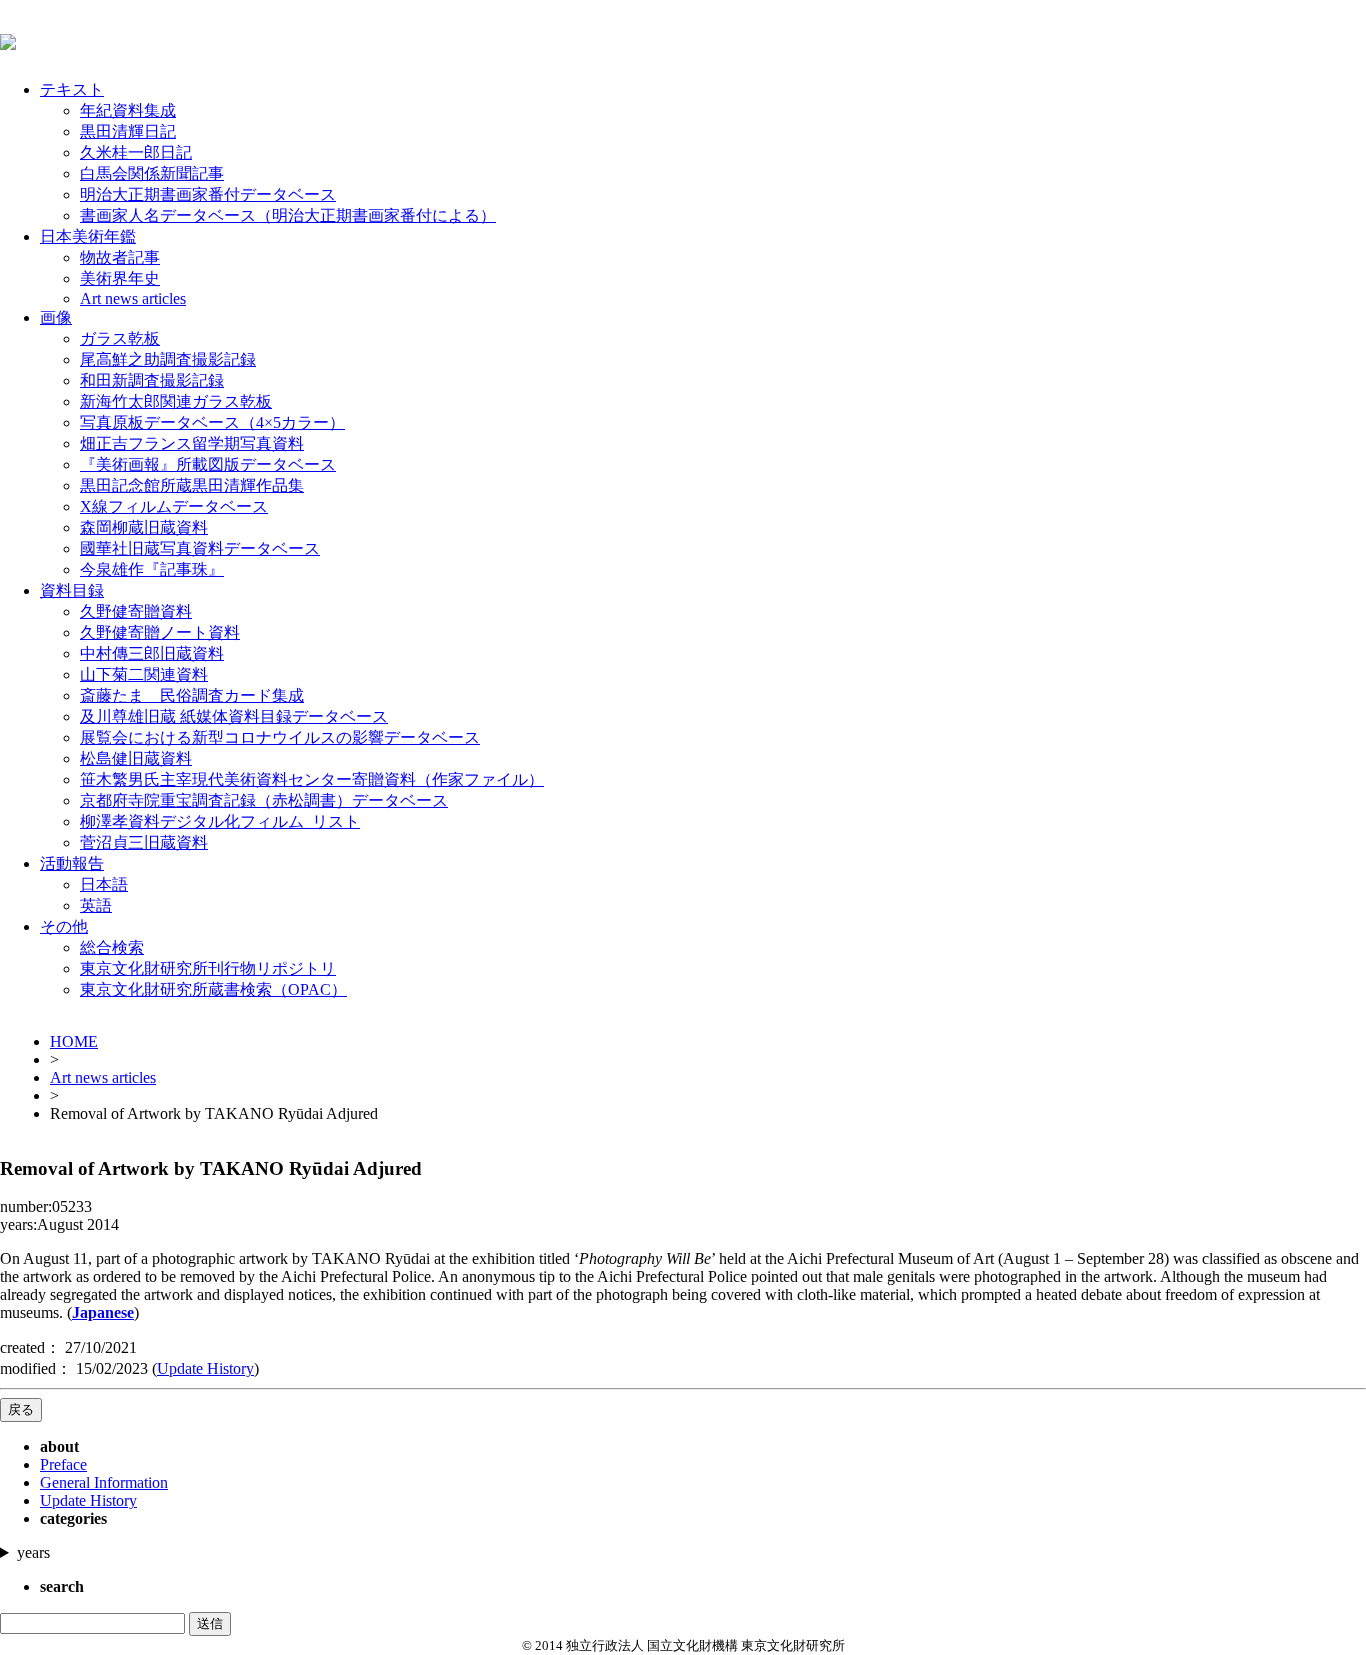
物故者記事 (120, 257)
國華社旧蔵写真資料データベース (200, 548)
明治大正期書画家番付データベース (208, 194)
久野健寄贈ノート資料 (160, 632)
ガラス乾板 (120, 338)
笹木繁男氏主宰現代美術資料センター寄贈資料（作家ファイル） (312, 779)
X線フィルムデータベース (174, 506)
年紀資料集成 (128, 110)
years (33, 1552)
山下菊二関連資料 (144, 674)
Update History (205, 1368)
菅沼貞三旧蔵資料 (144, 842)
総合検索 (112, 947)
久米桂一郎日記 (136, 152)
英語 (96, 905)
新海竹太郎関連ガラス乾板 (176, 401)
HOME (74, 1041)
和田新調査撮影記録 (152, 380)
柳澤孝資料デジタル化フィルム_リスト (220, 821)
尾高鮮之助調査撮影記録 (168, 359)
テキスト (72, 89)
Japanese (103, 1312)
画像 (56, 317)
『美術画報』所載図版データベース (208, 464)
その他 (64, 926)
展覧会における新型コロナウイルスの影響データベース (280, 737)
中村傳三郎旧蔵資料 (152, 653)
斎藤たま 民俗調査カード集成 (192, 695)
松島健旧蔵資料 (136, 758)
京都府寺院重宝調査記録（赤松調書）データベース (264, 800)
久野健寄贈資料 (136, 611)
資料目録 (72, 590)
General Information (104, 1482)
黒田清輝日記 (128, 131)
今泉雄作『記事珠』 (152, 569)
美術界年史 (120, 278)
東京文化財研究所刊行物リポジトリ (208, 968)
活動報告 (72, 863)
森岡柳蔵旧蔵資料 (144, 527)
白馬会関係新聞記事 (152, 173)
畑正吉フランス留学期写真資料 (192, 443)
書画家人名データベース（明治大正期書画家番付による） (288, 215)
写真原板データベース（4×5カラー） (212, 422)
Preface (63, 1464)
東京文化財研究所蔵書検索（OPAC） (213, 989)
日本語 (104, 884)
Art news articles (133, 298)
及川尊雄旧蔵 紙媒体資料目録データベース (234, 716)
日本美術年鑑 (88, 236)
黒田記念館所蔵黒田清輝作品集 (192, 485)
